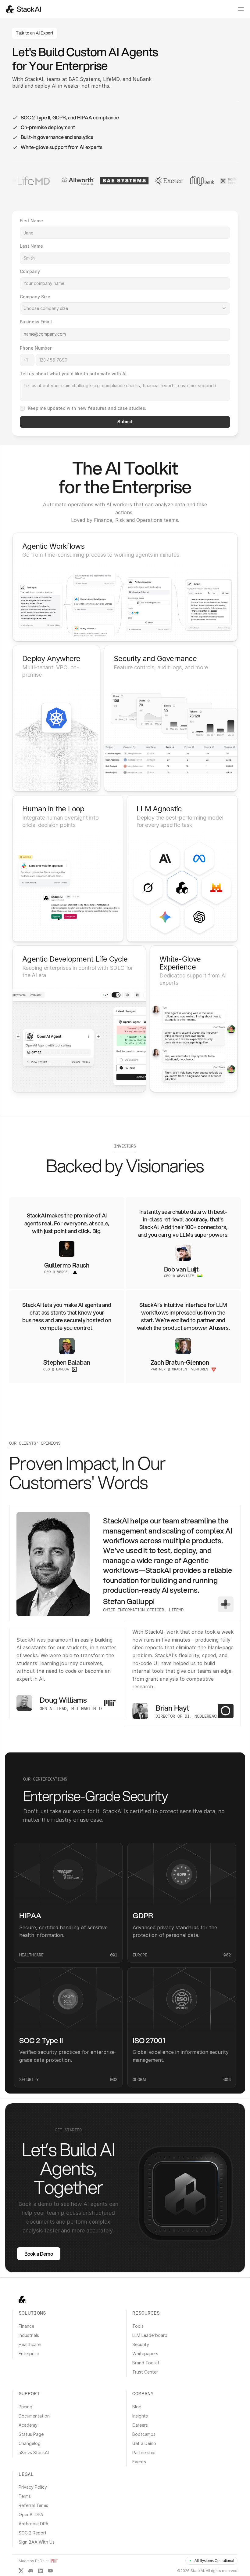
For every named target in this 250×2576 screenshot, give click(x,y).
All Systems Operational (214, 2561)
